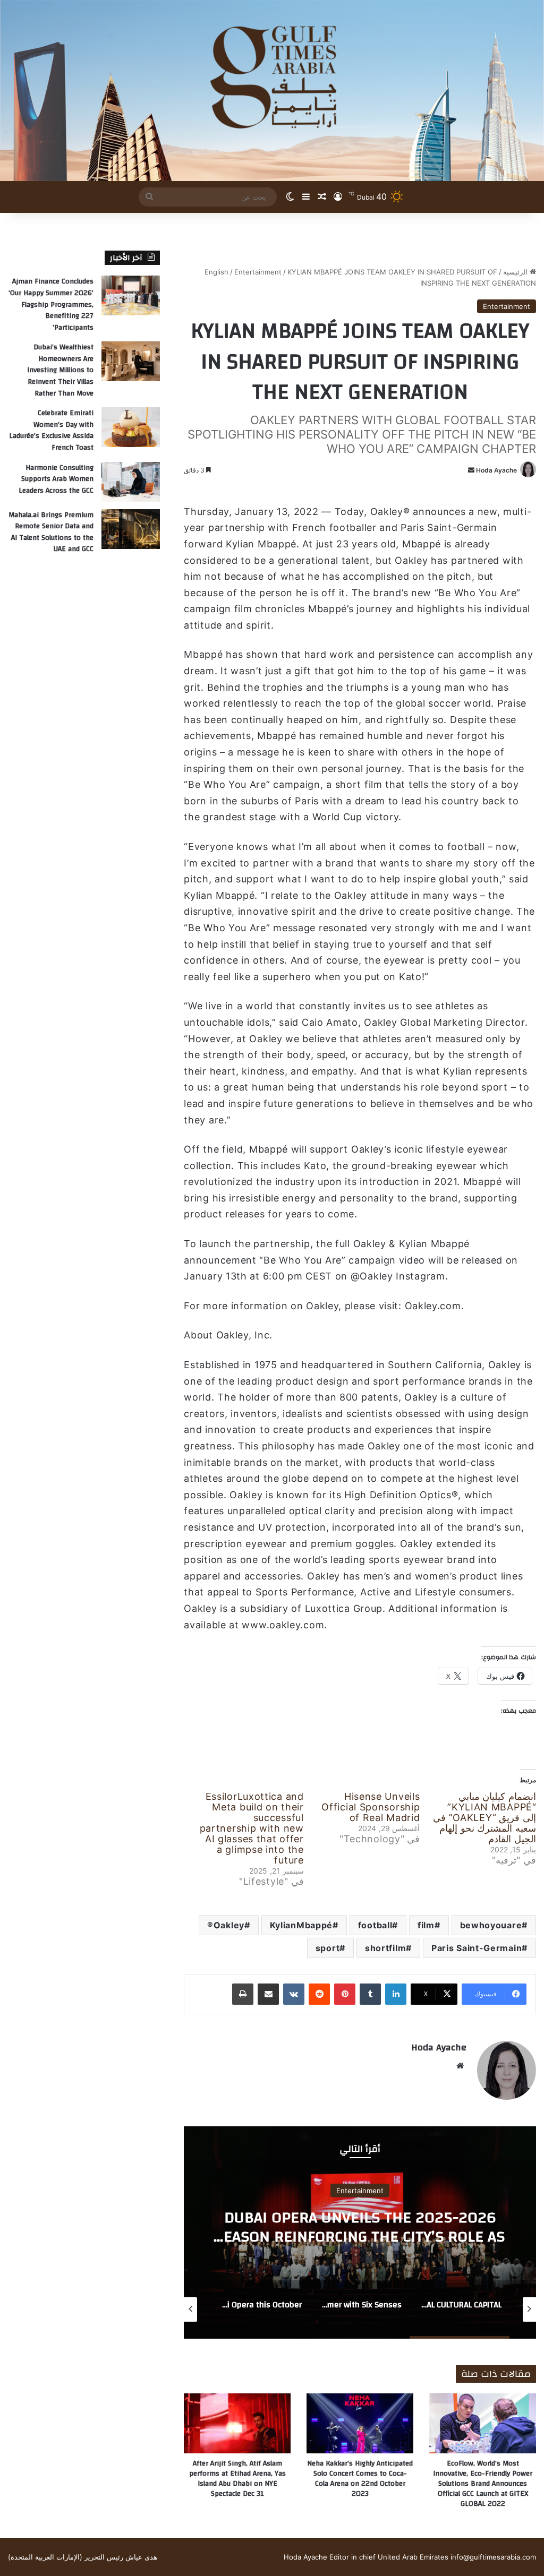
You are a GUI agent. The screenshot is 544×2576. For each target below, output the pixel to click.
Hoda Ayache (496, 470)
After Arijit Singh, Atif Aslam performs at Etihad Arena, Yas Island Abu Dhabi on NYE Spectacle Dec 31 (237, 2479)
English (216, 272)
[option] (360, 2232)
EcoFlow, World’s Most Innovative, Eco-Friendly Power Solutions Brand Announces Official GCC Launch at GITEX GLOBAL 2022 (483, 2484)
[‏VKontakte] (294, 1994)
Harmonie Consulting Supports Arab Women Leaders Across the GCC (56, 479)
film (426, 1925)
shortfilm (385, 1948)
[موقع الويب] (460, 2066)
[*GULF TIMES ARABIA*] (272, 91)
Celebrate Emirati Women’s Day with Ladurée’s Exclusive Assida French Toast (51, 430)
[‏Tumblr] (370, 1994)
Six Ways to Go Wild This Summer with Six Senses (360, 2227)
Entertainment (258, 272)
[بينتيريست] (345, 1994)
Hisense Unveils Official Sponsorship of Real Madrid (371, 1807)
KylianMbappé (301, 1925)
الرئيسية (516, 272)
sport (328, 1948)
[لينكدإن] (396, 1994)
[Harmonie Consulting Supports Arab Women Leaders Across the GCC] (131, 482)
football (375, 1925)
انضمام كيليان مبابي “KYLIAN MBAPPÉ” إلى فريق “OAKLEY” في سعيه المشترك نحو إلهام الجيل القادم (484, 1818)
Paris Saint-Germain (477, 1948)
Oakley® (226, 1925)
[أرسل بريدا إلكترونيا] (471, 470)
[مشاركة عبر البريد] (268, 1994)
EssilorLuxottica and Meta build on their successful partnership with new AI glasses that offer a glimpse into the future (252, 1828)
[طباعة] (243, 1994)
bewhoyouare (491, 1925)
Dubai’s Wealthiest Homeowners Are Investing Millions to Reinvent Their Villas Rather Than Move (60, 370)
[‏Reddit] (319, 1994)
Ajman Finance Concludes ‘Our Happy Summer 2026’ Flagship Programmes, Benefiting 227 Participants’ (51, 304)
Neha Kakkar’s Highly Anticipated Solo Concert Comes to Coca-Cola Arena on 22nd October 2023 (360, 2479)
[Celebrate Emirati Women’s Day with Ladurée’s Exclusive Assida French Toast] (131, 427)
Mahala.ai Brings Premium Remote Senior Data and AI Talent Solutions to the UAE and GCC (51, 532)
